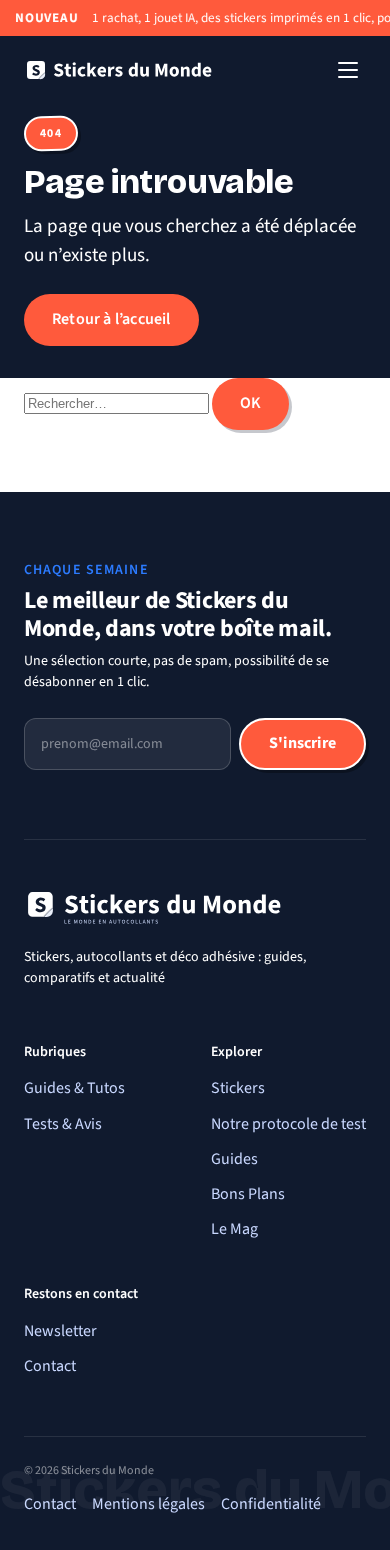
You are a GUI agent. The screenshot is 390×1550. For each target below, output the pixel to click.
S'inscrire (302, 743)
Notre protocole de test (288, 1124)
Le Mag (234, 1229)
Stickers (238, 1088)
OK (250, 403)
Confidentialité (271, 1504)
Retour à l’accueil (111, 319)
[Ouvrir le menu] (348, 70)
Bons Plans (248, 1194)
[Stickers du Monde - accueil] (119, 70)
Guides (234, 1159)
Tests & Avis (63, 1124)
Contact (50, 1366)
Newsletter (60, 1331)
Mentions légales (148, 1504)
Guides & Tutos (74, 1088)
